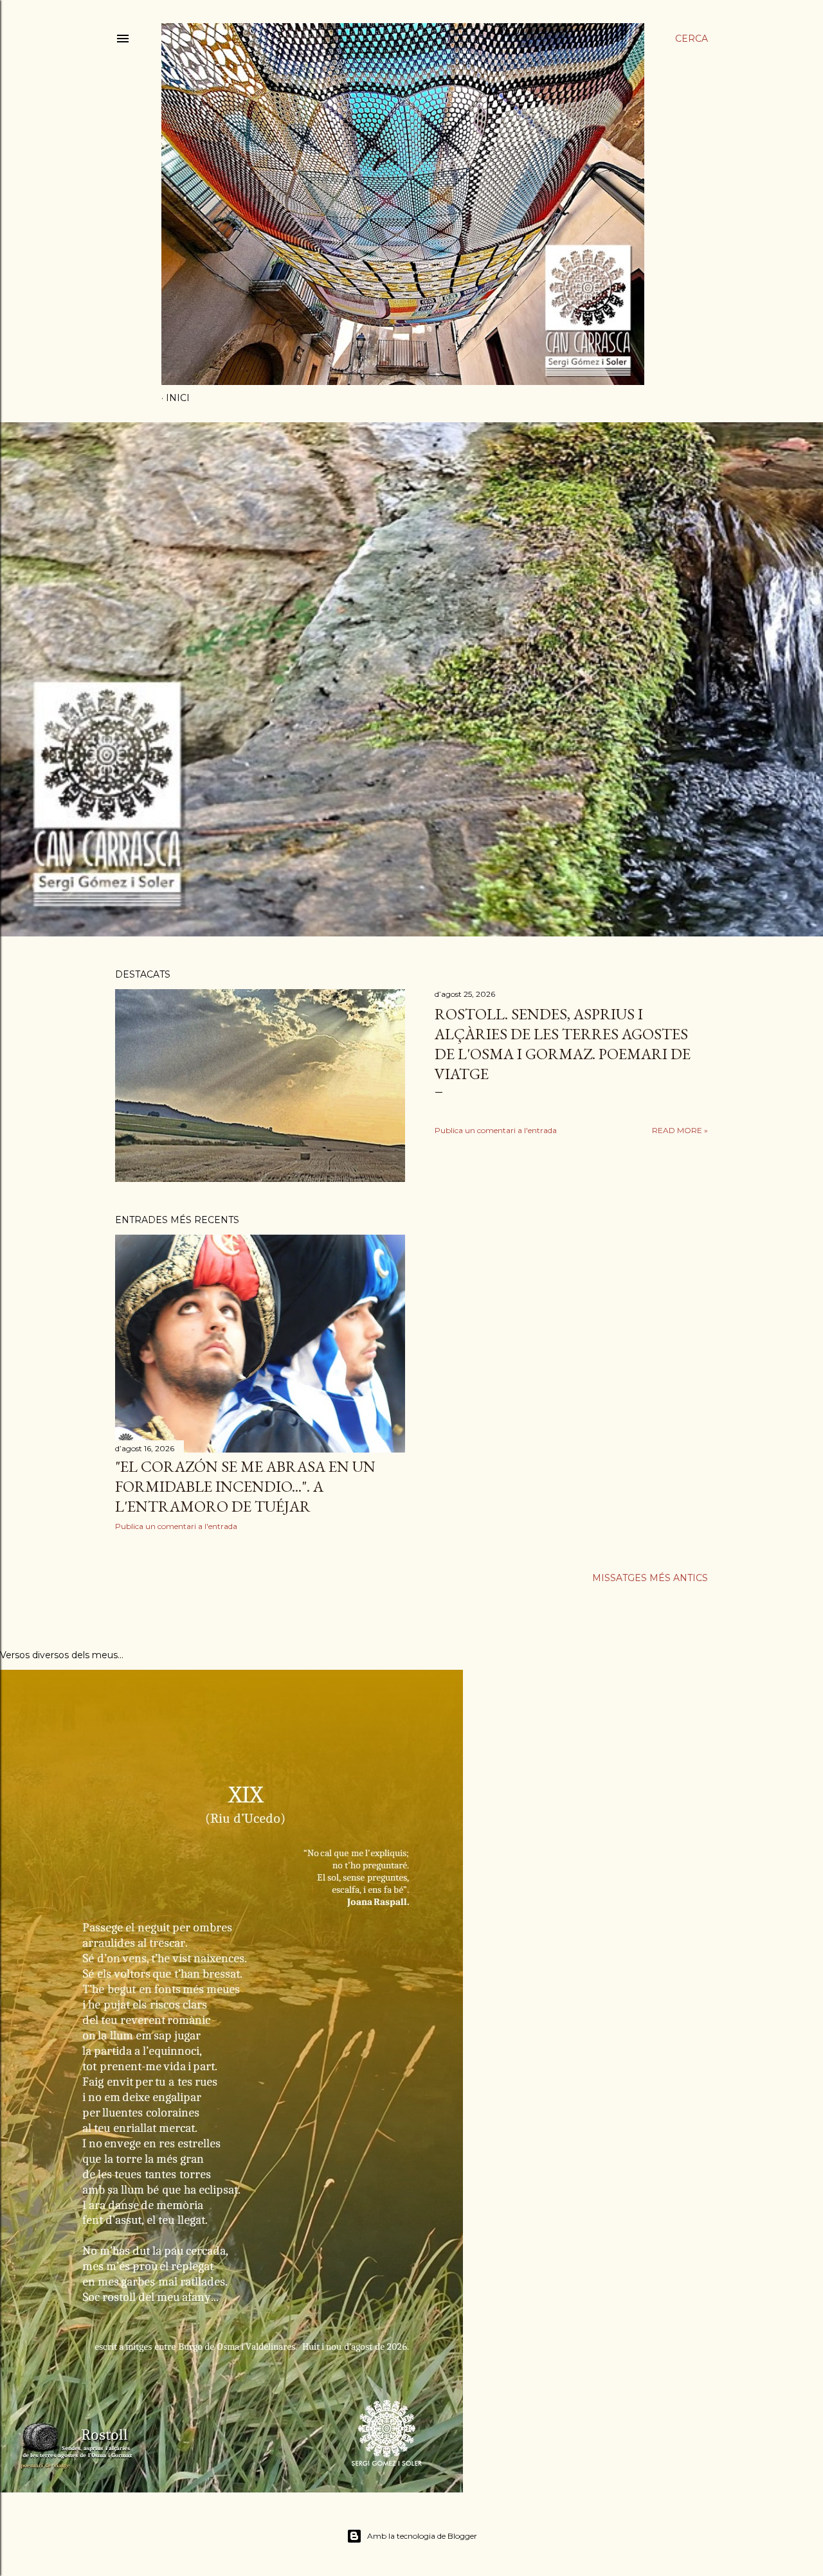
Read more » (680, 1130)
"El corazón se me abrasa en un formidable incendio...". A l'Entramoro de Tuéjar (245, 1486)
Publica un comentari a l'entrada (496, 1130)
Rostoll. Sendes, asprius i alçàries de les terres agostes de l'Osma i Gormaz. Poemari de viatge (563, 1044)
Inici (178, 398)
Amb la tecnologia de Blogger (422, 2536)
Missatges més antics (650, 1578)
